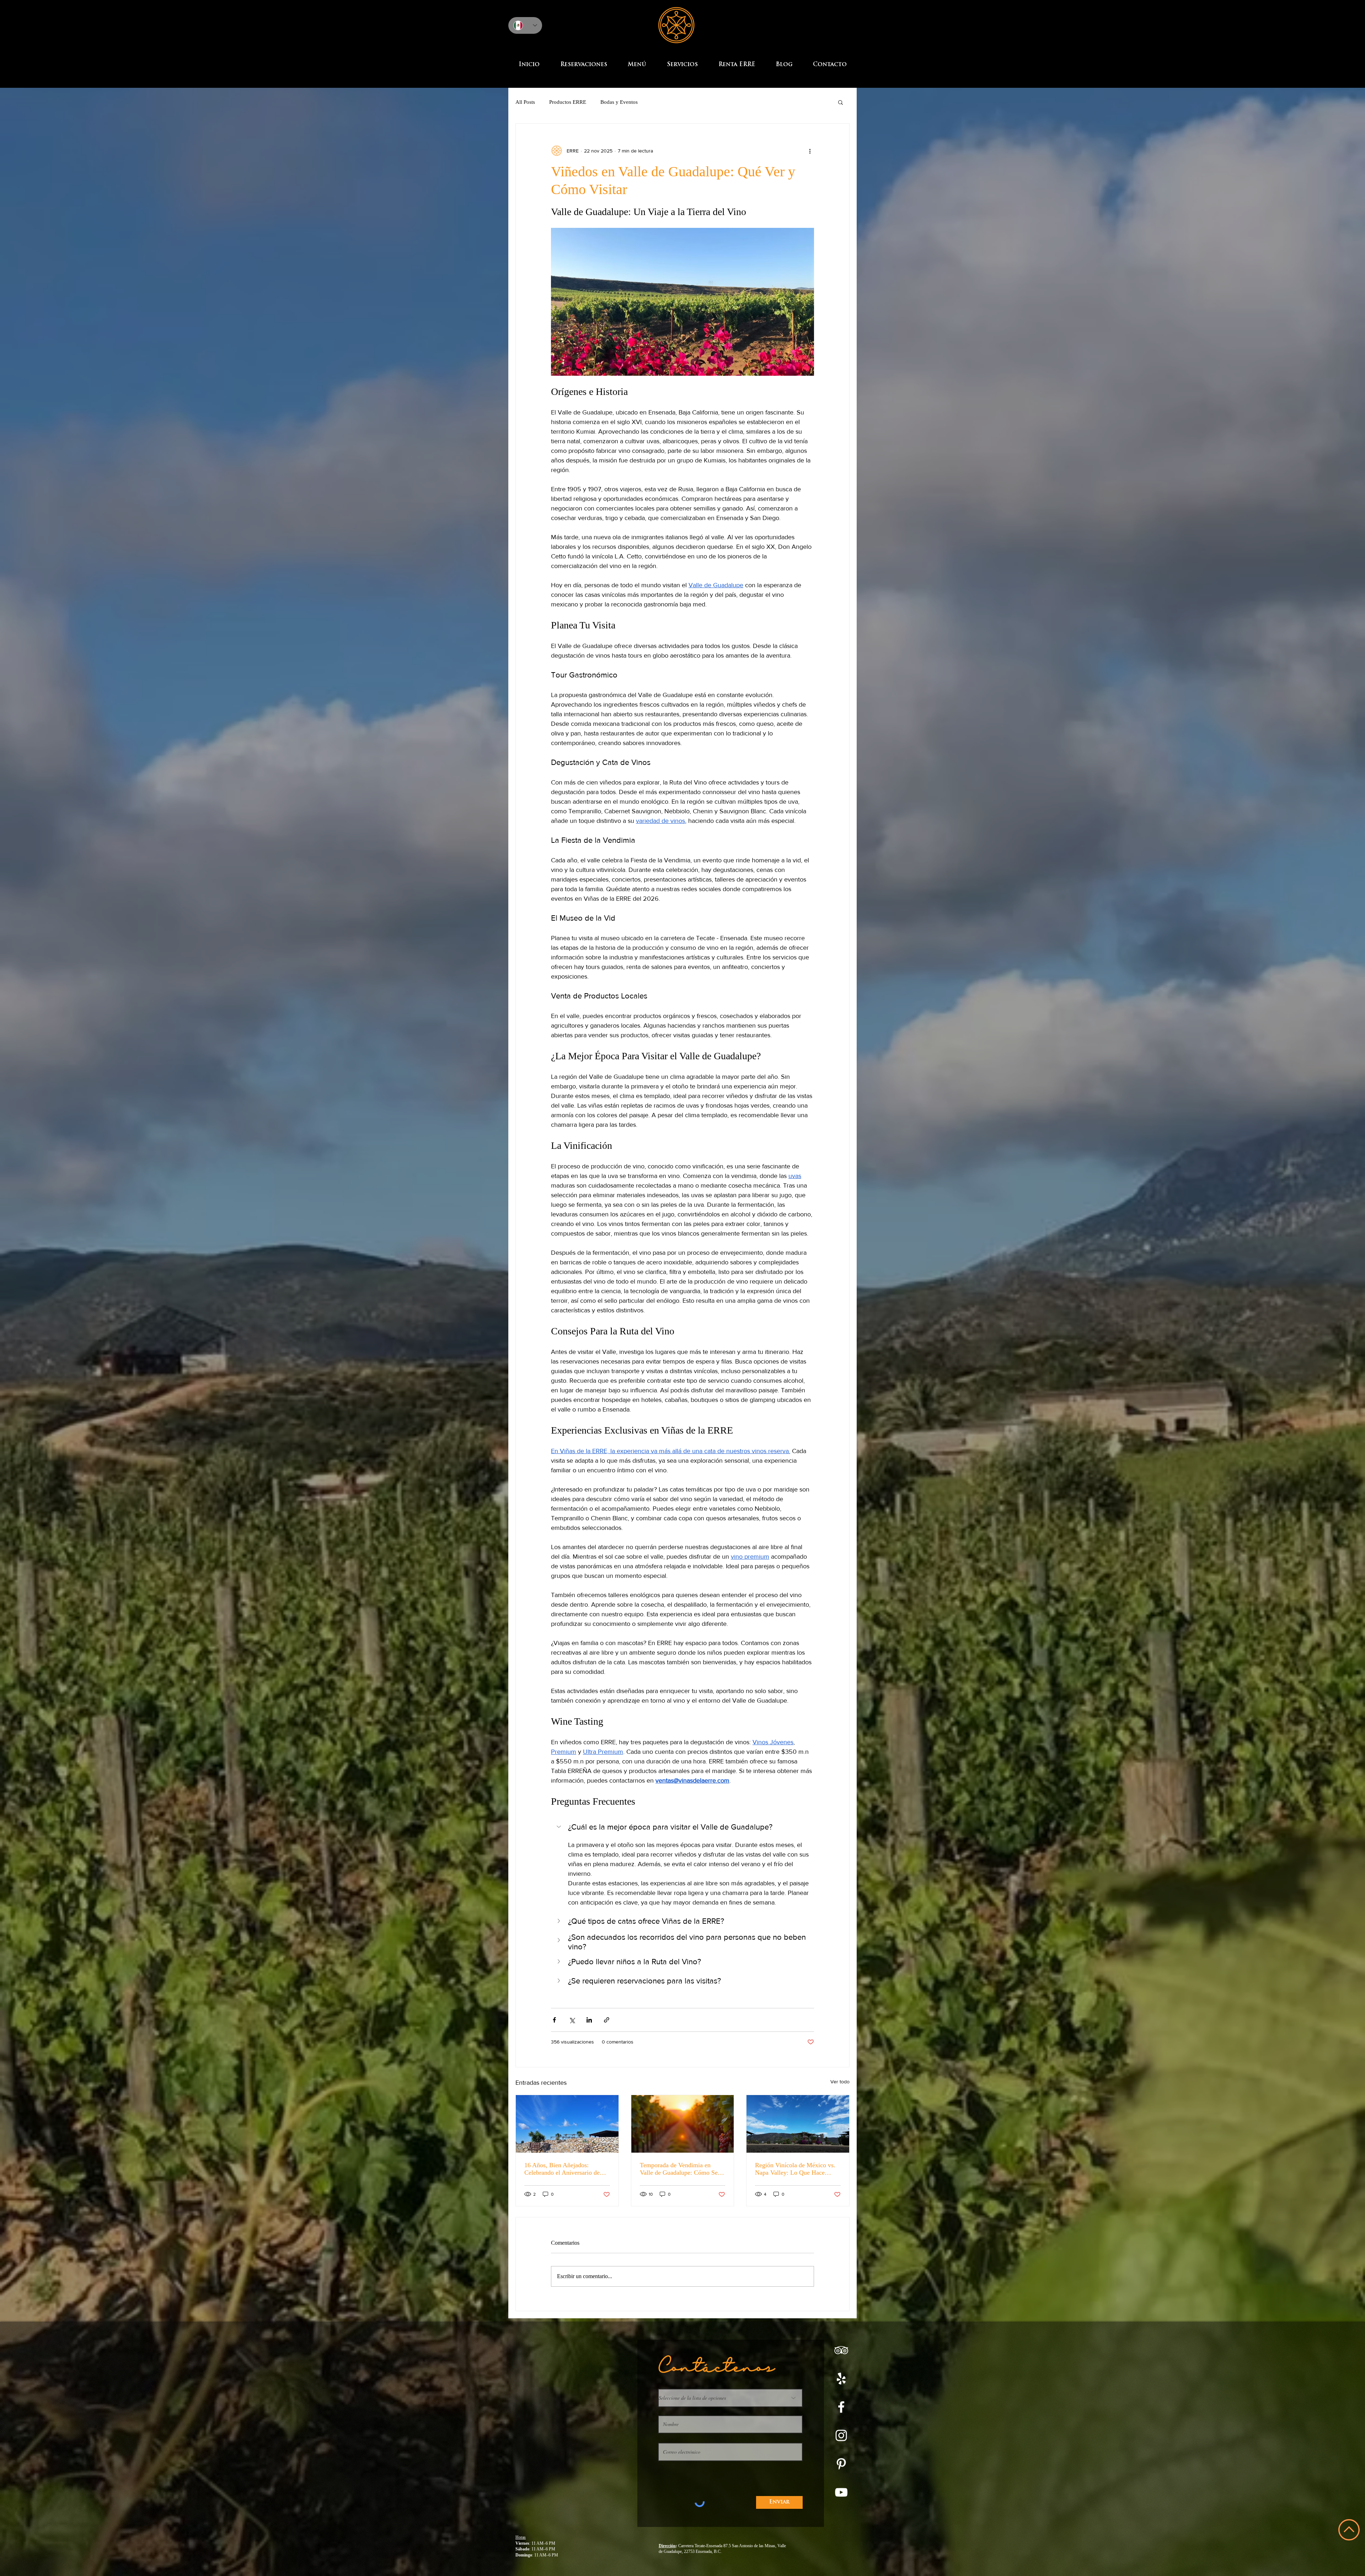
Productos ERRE (568, 102)
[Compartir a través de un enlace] (607, 2020)
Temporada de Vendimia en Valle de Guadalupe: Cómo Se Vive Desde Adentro (679, 2169)
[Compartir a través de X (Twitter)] (572, 2020)
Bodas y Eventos (619, 102)
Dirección (667, 2546)
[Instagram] (841, 2435)
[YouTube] (841, 2492)
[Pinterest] (841, 2464)
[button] (841, 102)
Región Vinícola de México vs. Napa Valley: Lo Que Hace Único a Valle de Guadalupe (795, 2169)
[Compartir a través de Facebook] (554, 2020)
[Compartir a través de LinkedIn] (589, 2020)
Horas (521, 2537)
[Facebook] (841, 2407)
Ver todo (840, 2082)
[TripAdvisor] (841, 2350)
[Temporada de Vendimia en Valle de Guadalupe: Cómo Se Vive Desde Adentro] (683, 2124)
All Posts (525, 102)
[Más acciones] (810, 151)
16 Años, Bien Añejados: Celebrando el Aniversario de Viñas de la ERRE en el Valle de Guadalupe (566, 2169)
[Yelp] (841, 2379)
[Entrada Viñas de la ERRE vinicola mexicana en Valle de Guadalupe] (567, 2124)
